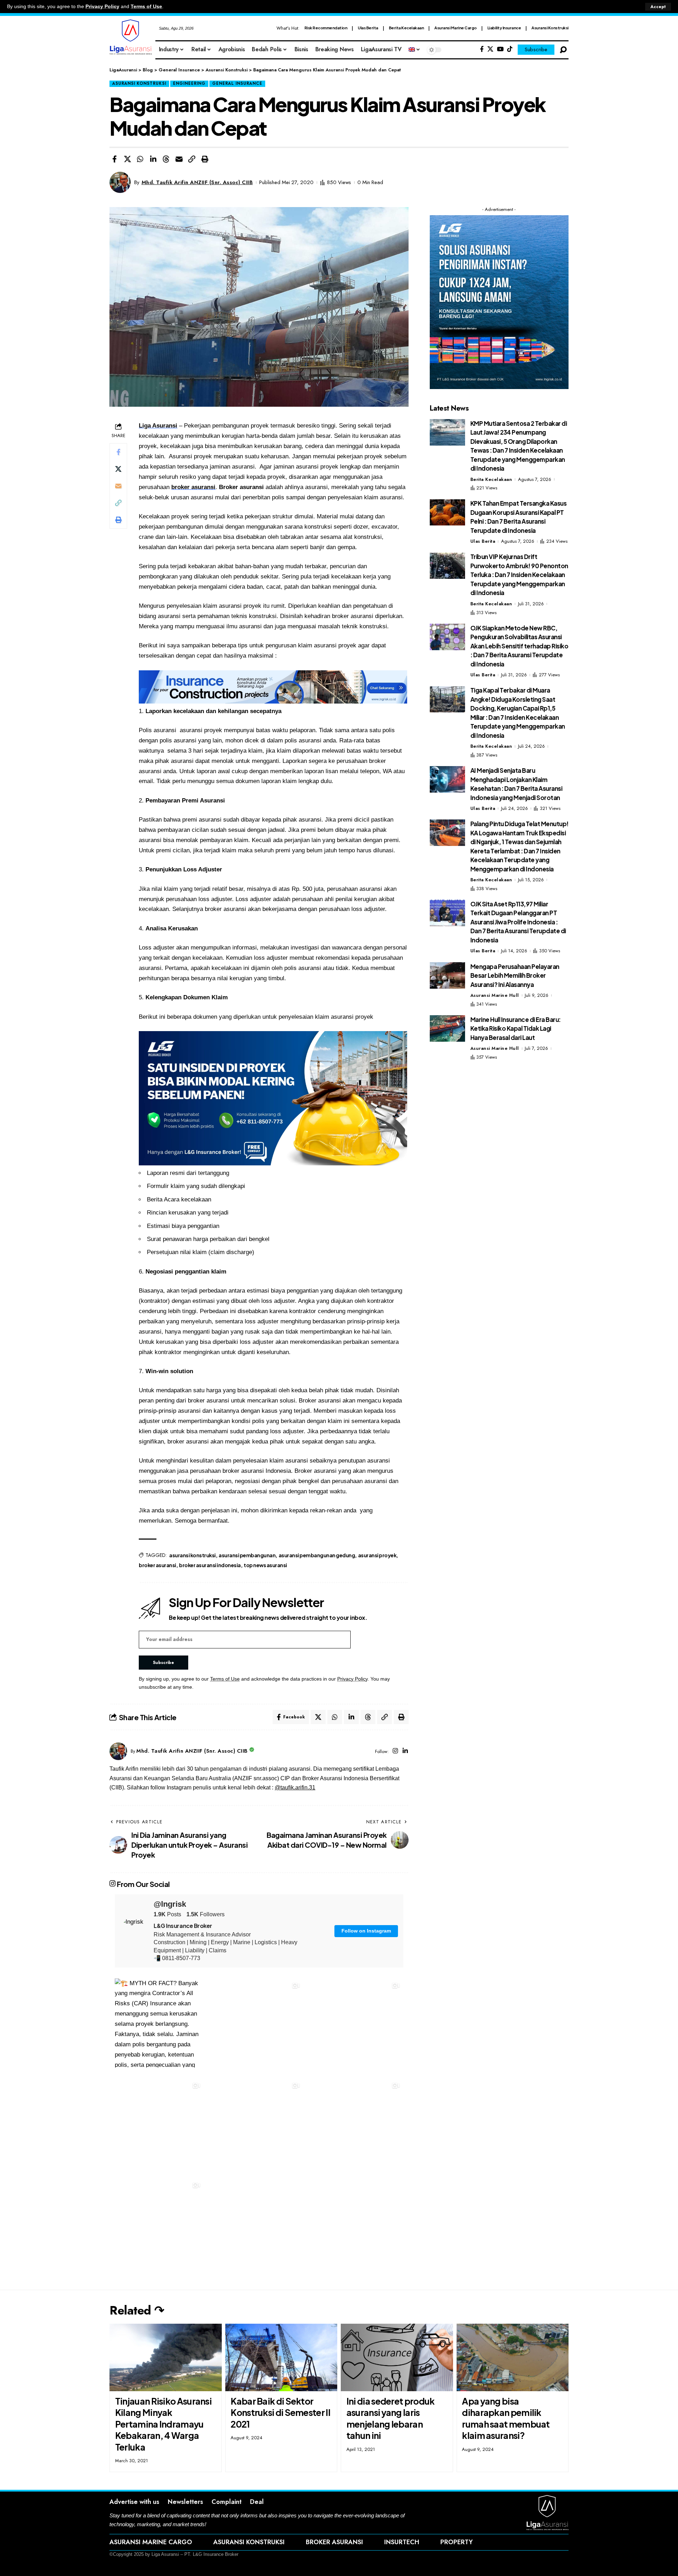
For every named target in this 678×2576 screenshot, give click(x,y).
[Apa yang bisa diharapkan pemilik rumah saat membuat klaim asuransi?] (513, 2357)
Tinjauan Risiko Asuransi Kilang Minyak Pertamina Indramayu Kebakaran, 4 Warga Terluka (163, 2424)
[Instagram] (395, 1751)
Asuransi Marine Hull (495, 995)
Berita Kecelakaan (406, 28)
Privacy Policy (102, 7)
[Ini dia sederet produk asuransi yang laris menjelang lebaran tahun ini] (397, 2357)
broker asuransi (193, 487)
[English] (415, 50)
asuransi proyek (377, 1555)
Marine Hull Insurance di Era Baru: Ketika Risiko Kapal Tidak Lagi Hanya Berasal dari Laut (516, 1028)
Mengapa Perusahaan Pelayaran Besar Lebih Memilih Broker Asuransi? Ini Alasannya (515, 975)
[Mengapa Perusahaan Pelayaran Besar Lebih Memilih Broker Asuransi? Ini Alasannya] (447, 975)
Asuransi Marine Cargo (456, 28)
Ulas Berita (368, 28)
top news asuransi (265, 1565)
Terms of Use (146, 7)
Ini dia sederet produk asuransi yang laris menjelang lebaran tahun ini (391, 2418)
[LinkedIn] (405, 1751)
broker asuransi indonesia (210, 1565)
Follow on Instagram (366, 1931)
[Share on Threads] (166, 159)
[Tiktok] (510, 49)
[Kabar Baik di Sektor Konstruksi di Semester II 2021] (281, 2357)
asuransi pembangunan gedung (317, 1555)
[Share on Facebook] (114, 159)
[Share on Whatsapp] (140, 159)
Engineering (189, 83)
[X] (490, 49)
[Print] (205, 159)
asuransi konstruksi (192, 1555)
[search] (563, 50)
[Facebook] (482, 49)
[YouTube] (500, 49)
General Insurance (237, 83)
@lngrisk (170, 1904)
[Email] (179, 159)
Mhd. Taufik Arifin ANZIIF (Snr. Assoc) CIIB (197, 182)
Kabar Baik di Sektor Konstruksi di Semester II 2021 (280, 2413)
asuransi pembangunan (247, 1555)
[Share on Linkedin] (153, 159)
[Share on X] (127, 159)
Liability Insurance (504, 28)
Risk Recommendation (326, 28)
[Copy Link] (192, 159)
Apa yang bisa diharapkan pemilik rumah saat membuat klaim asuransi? (506, 2418)
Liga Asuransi (158, 426)
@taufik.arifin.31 (295, 1787)
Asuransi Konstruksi (550, 28)
